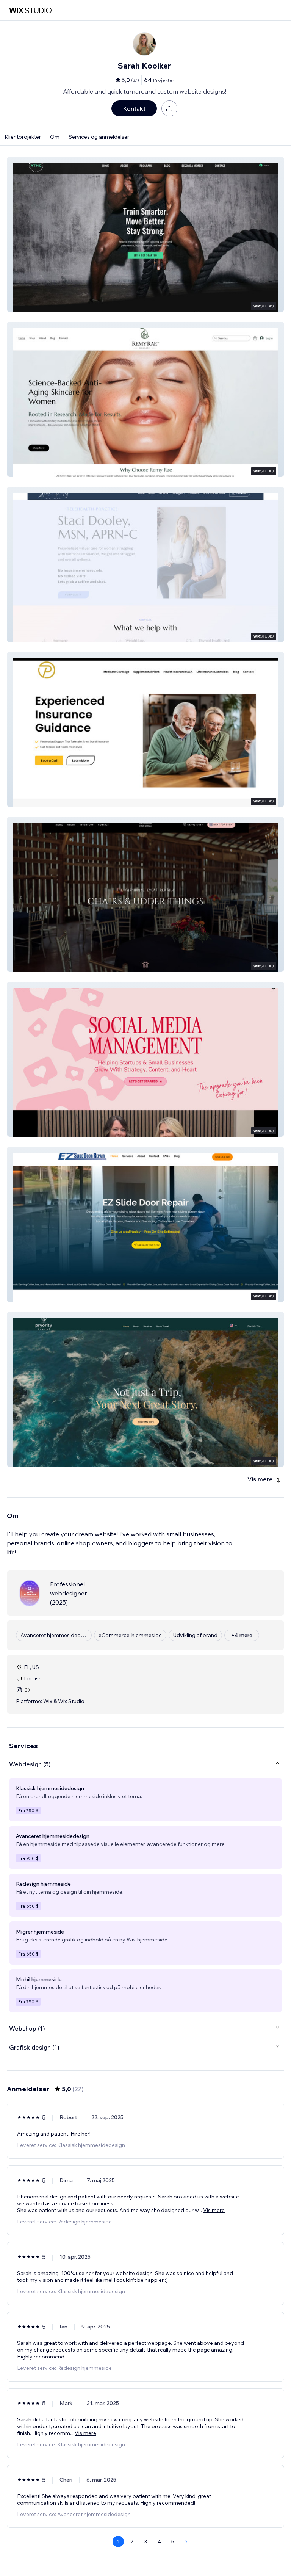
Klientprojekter (23, 137)
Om (55, 137)
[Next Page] (186, 2542)
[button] (145, 234)
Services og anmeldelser (99, 137)
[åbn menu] (278, 10)
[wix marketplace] (30, 10)
